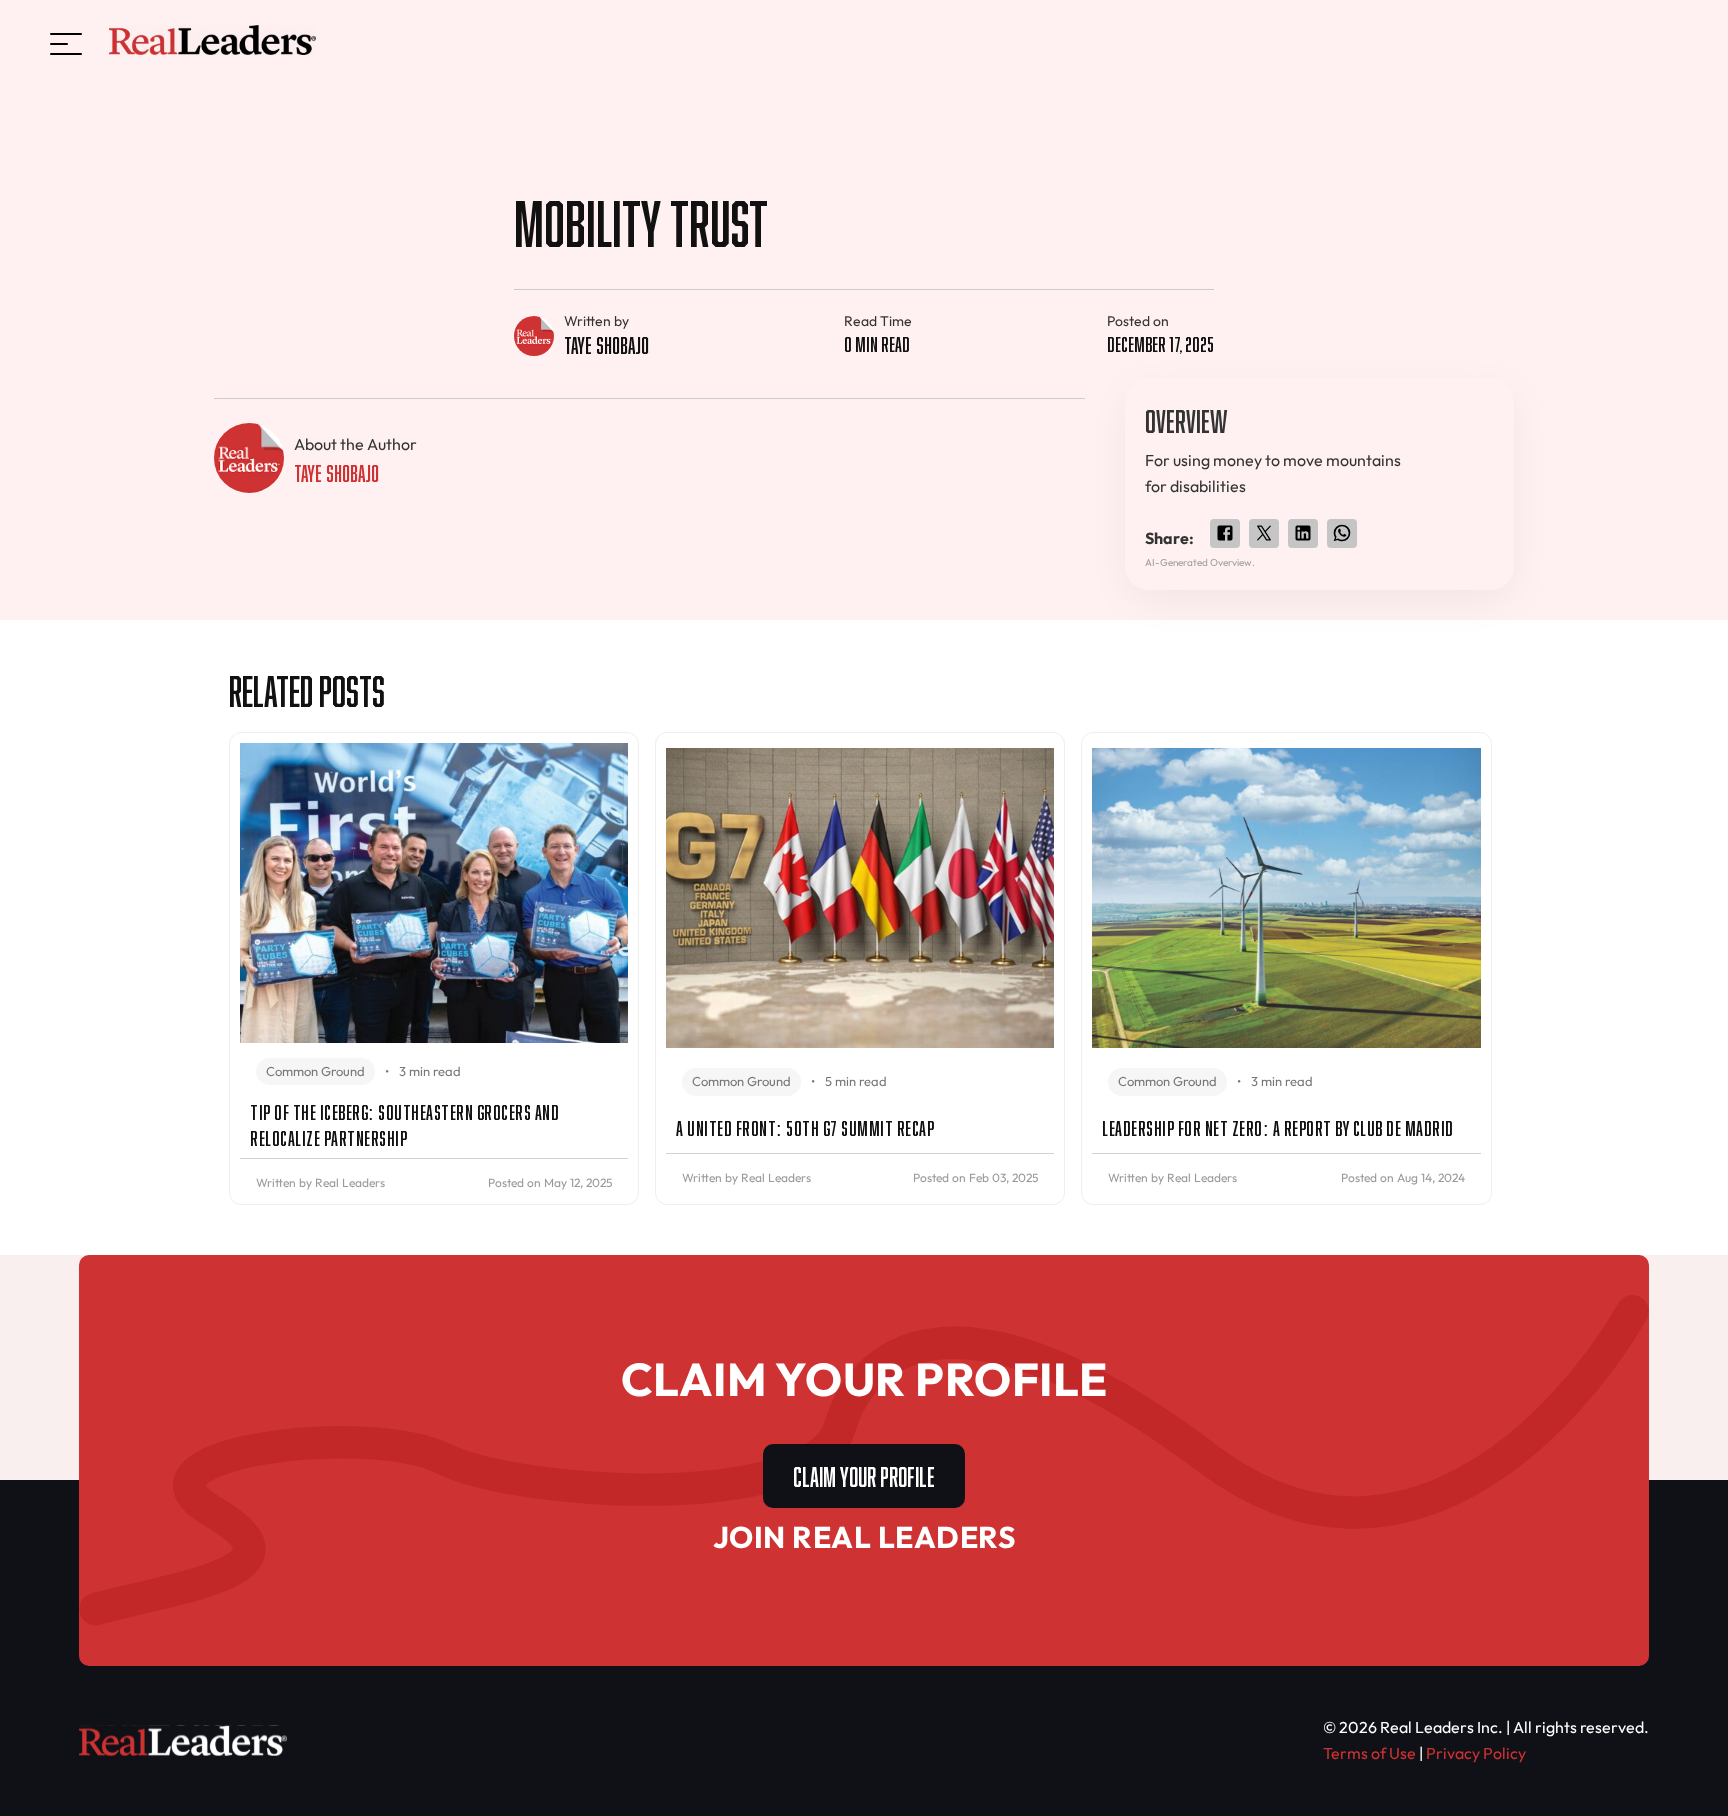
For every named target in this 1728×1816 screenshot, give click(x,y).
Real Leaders (350, 1182)
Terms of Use (1369, 1753)
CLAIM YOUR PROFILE (864, 1473)
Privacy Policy (1476, 1753)
